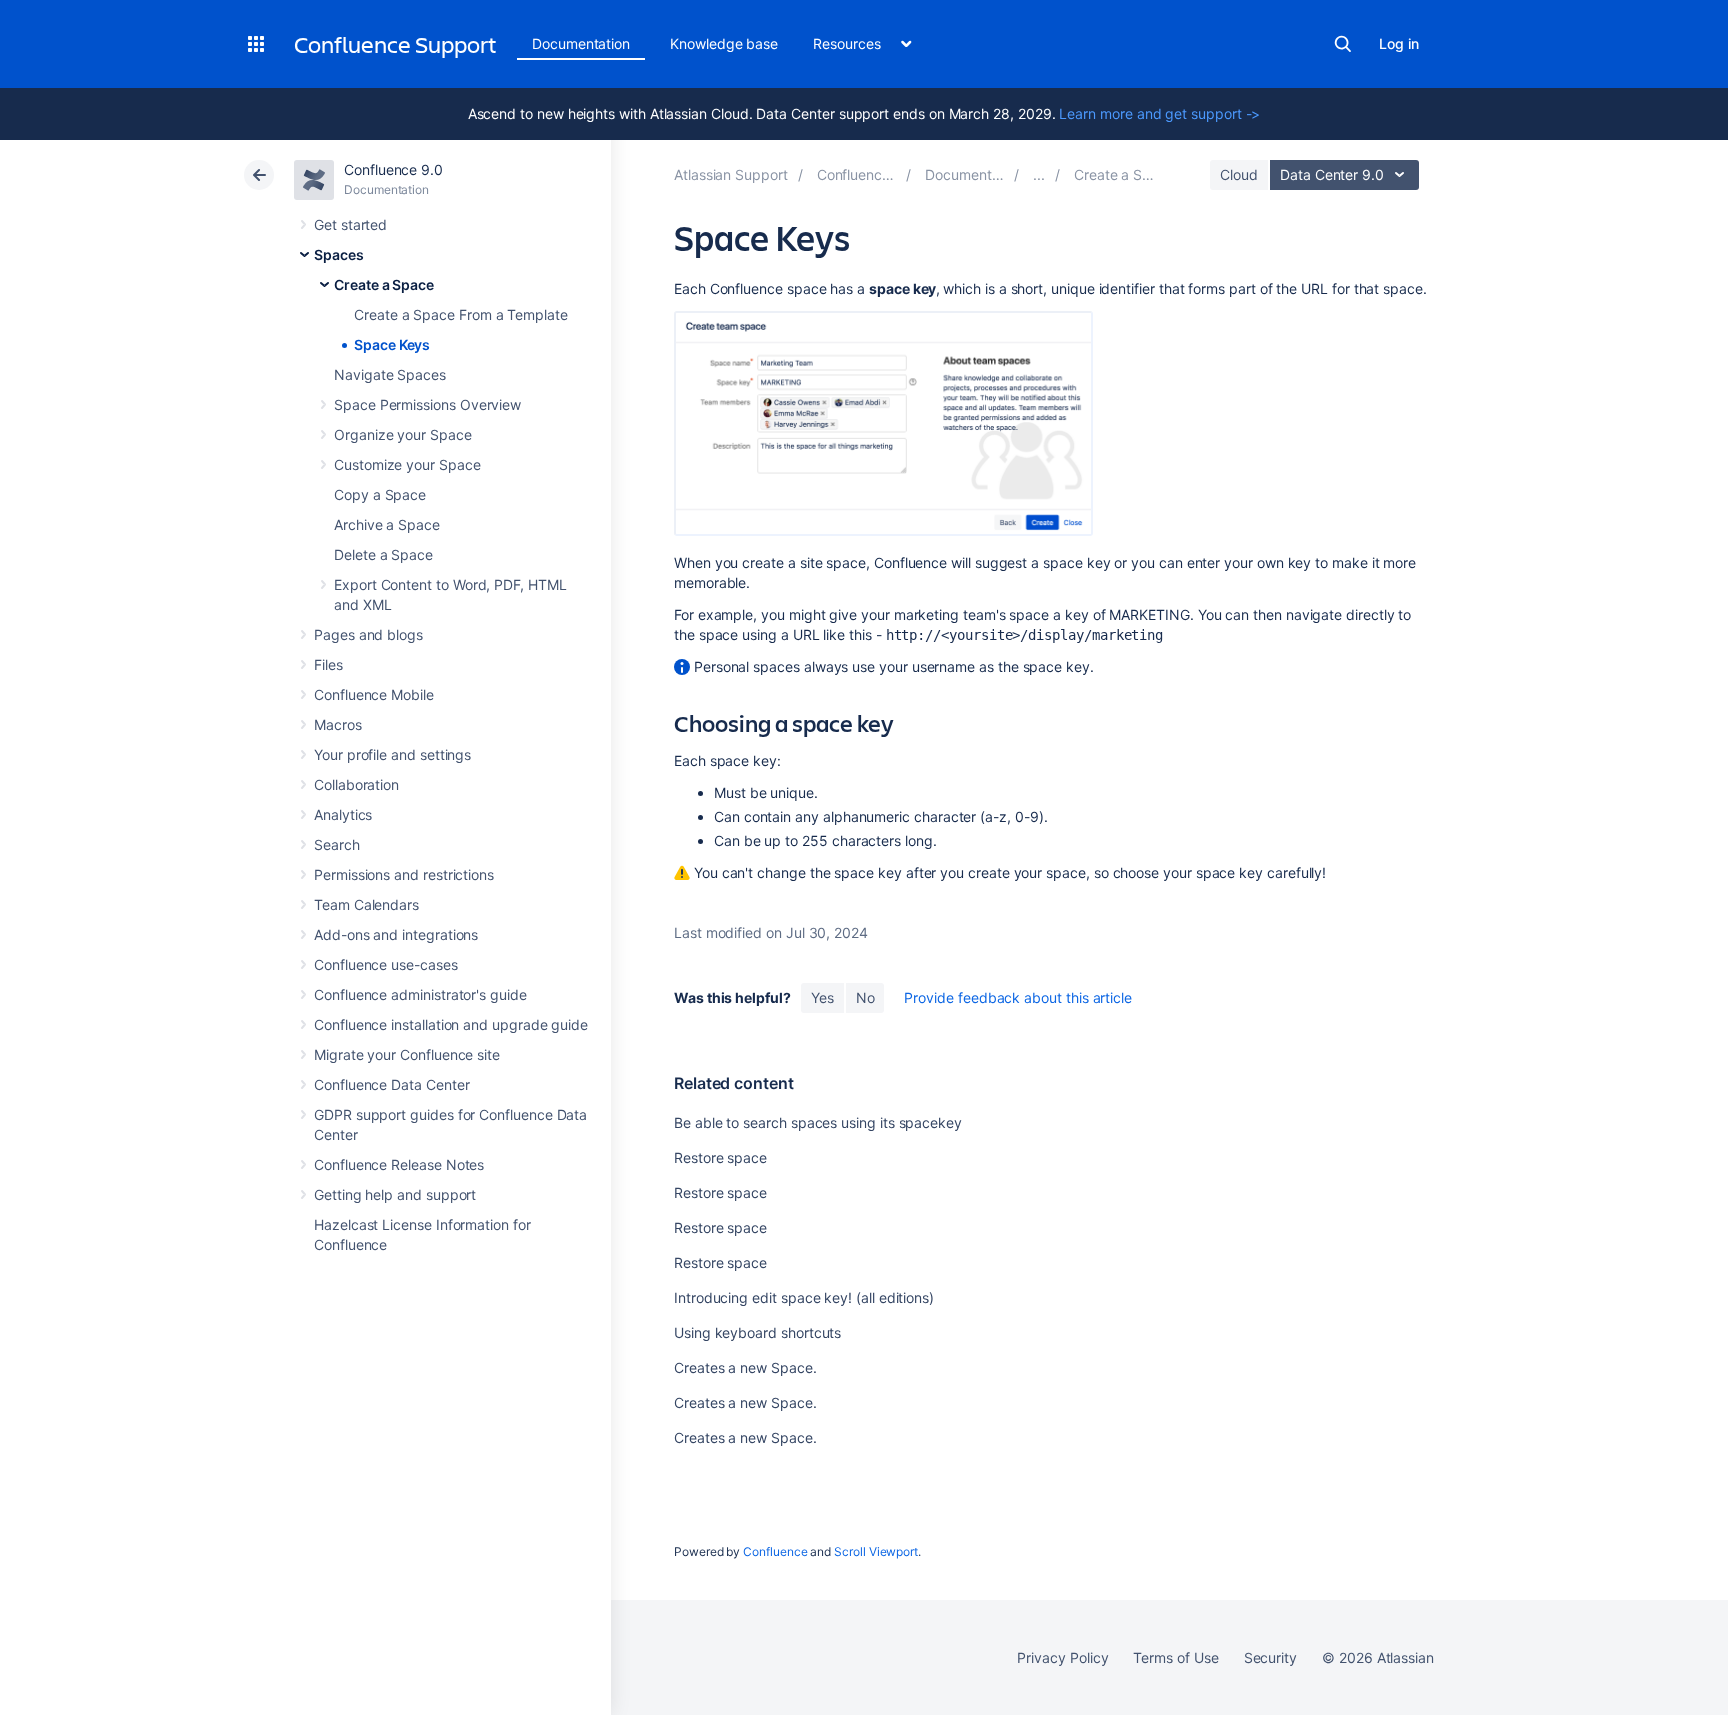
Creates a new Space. (745, 1367)
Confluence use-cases (386, 964)
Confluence (775, 1551)
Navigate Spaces (390, 374)
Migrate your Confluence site (407, 1054)
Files (328, 664)
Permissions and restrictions (404, 874)
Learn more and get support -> (1159, 113)
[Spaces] (1039, 174)
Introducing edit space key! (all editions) (804, 1297)
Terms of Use (1175, 1657)
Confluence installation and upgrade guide (451, 1024)
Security (1270, 1657)
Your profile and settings (392, 754)
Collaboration (356, 784)
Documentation (581, 43)
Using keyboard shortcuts (757, 1332)
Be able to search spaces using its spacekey (818, 1122)
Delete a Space (383, 554)
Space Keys (392, 344)
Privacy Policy (1062, 1657)
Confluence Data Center (391, 1084)
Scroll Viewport (876, 1551)
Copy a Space (380, 494)
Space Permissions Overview (427, 404)
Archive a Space (387, 524)
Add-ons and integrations (396, 934)
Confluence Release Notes (399, 1164)
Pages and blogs (368, 634)
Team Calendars (366, 904)
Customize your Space (407, 464)
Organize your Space (403, 434)
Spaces (339, 254)
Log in (1399, 43)
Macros (338, 724)
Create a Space (384, 284)
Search (1343, 44)
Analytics (343, 814)
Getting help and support (395, 1194)
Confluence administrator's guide (420, 994)
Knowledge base (724, 43)
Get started (350, 224)
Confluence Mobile (374, 694)
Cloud (1239, 174)
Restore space (720, 1157)
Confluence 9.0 (393, 169)
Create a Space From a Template (461, 314)
